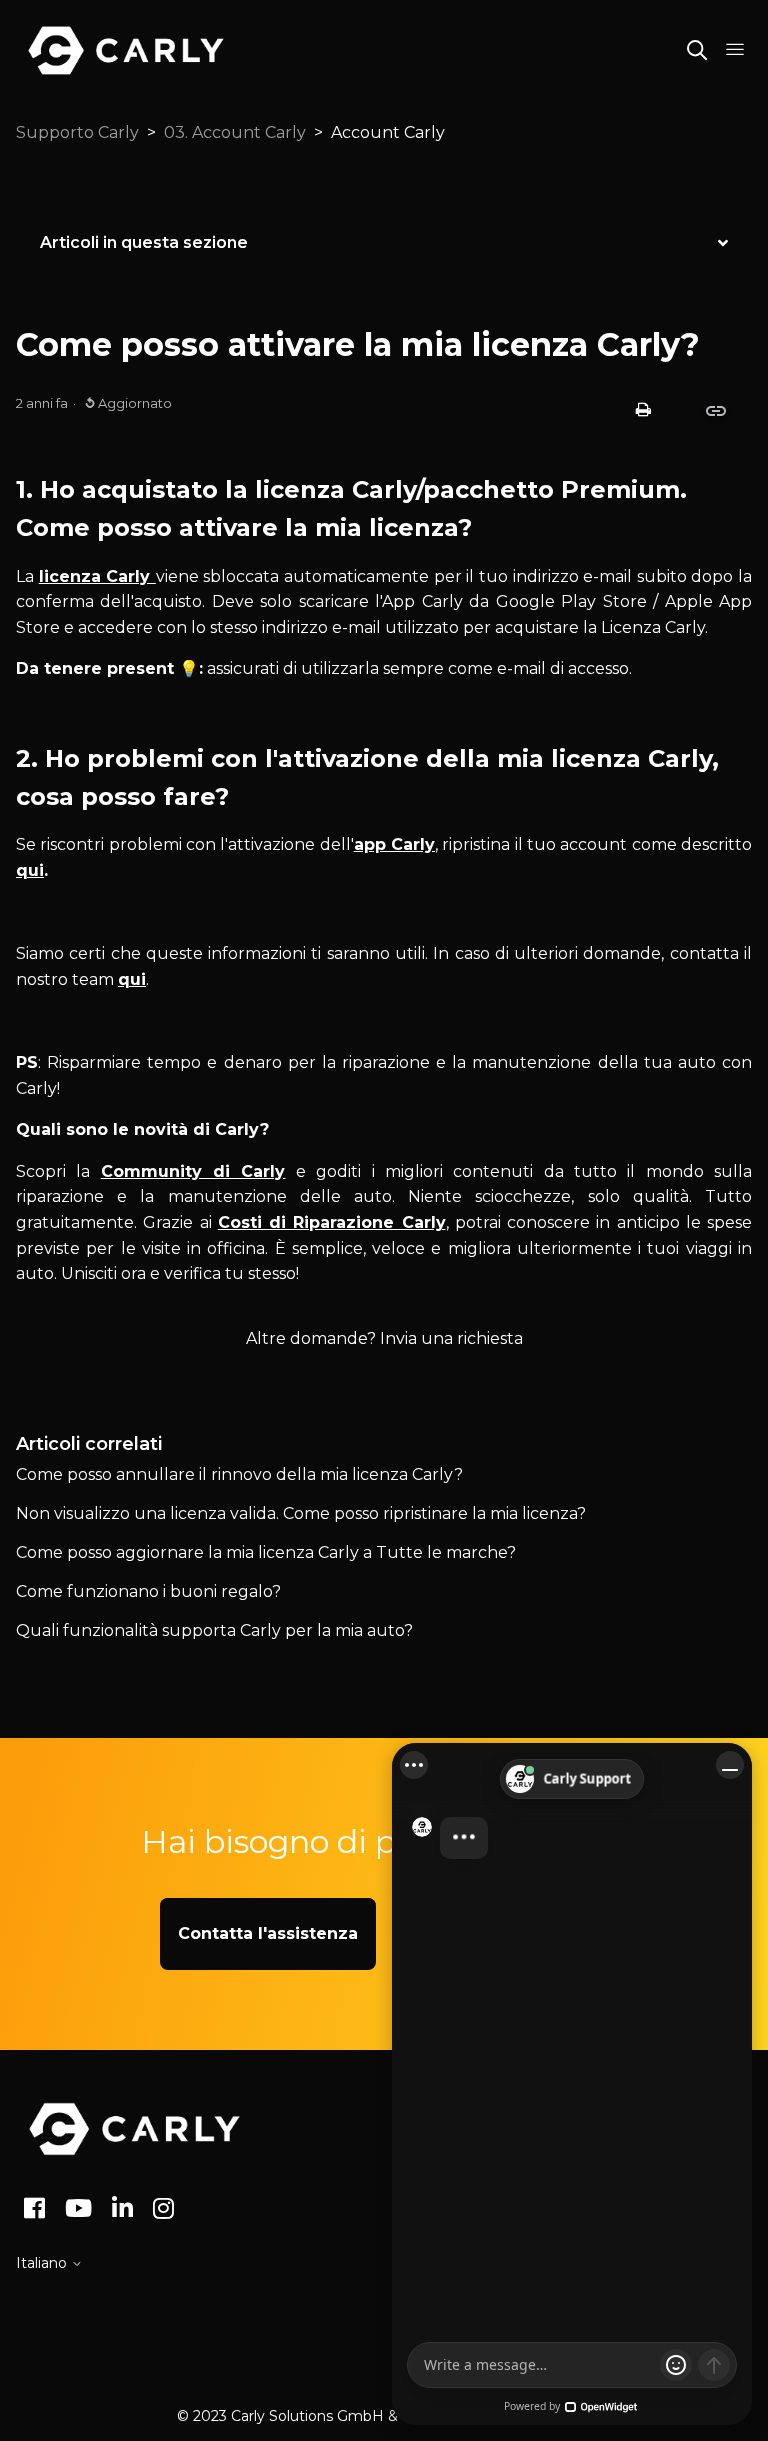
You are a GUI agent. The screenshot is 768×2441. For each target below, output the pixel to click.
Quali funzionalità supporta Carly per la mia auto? (214, 1630)
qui (30, 870)
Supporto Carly (77, 132)
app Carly (394, 844)
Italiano (43, 2263)
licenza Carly (97, 576)
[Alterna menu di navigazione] (735, 50)
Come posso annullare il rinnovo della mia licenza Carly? (239, 1474)
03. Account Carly (235, 132)
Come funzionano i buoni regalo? (148, 1591)
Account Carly (388, 132)
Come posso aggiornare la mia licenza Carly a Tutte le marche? (266, 1552)
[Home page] (134, 2129)
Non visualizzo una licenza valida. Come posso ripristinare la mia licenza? (301, 1513)
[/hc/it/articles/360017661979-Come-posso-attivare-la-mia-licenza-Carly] (716, 409)
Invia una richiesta (451, 1338)
